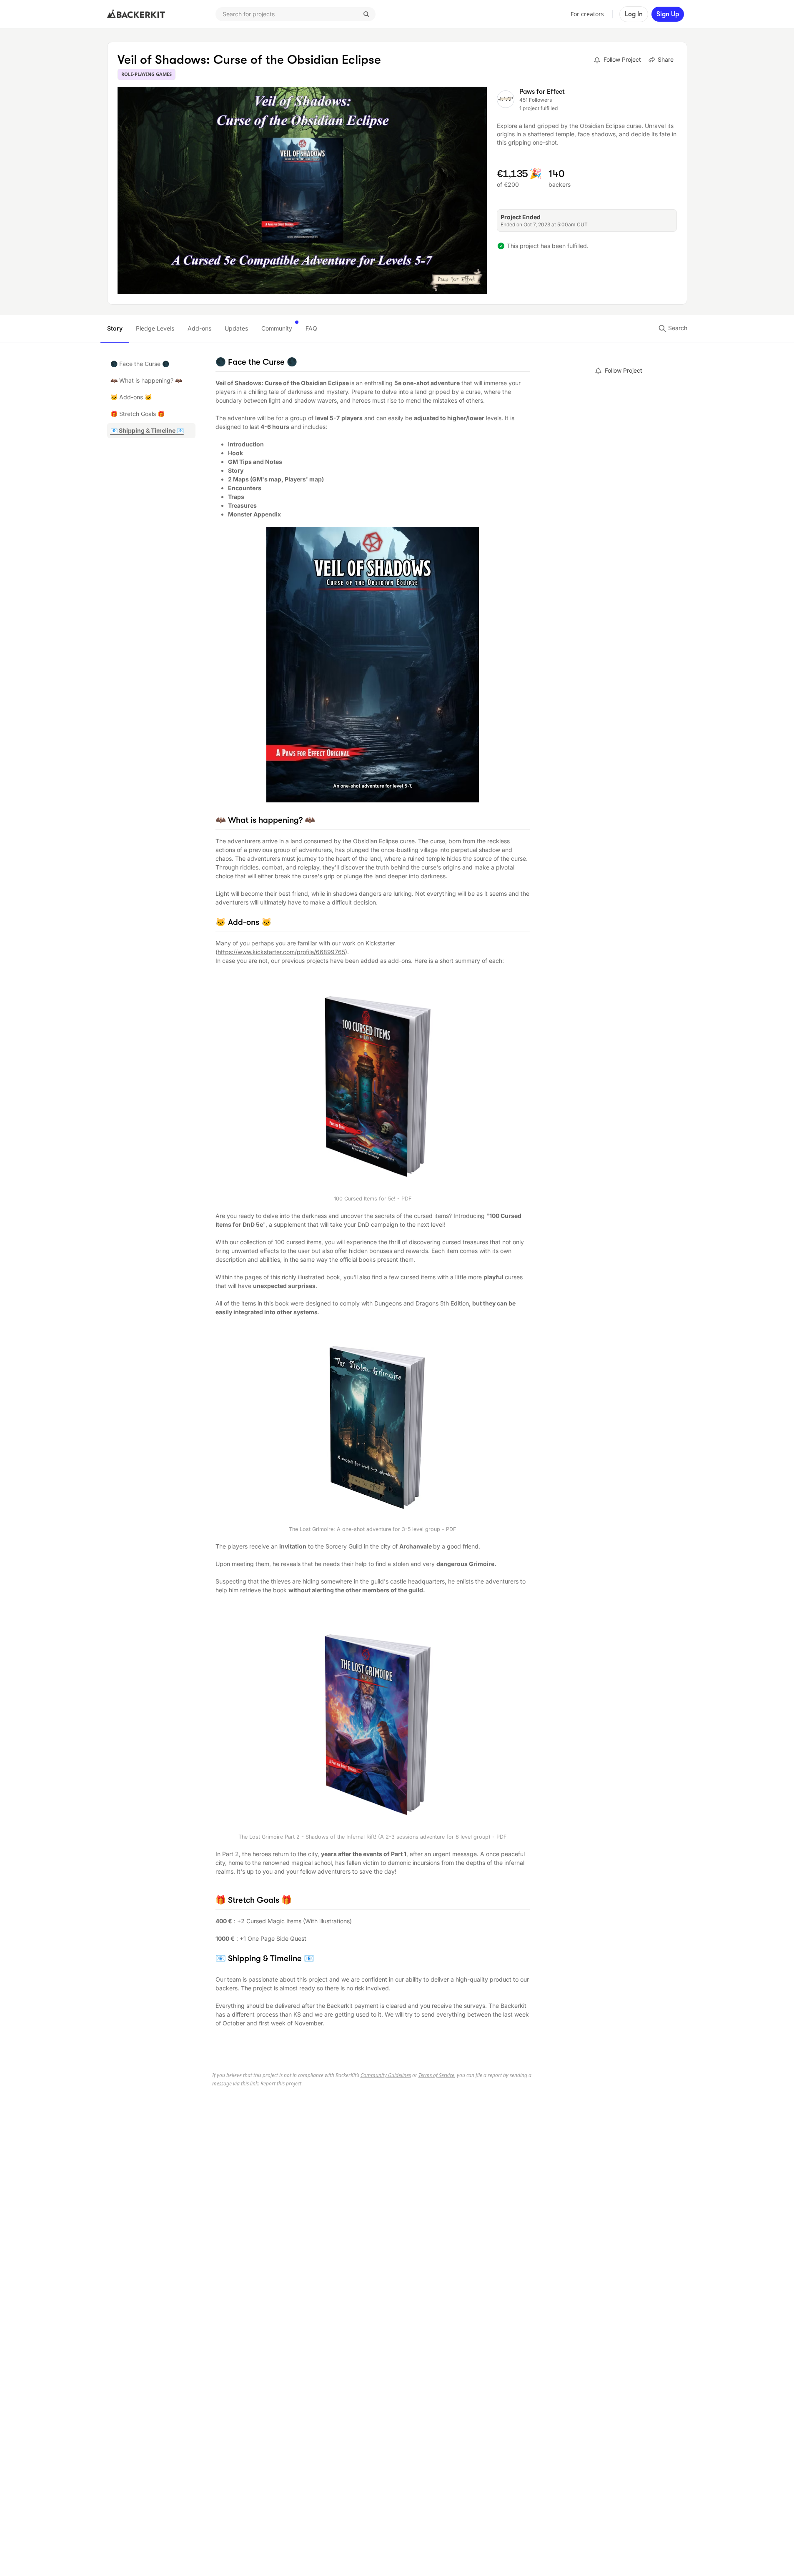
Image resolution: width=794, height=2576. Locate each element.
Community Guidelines (386, 2075)
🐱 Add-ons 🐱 (131, 397)
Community (277, 328)
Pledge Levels (155, 328)
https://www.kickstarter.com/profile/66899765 (281, 952)
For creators (587, 14)
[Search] (366, 14)
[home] (136, 14)
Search (677, 328)
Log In (634, 14)
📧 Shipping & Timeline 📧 (147, 430)
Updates (236, 328)
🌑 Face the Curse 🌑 (140, 364)
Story (115, 328)
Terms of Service (436, 2075)
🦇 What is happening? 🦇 (146, 380)
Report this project (281, 2084)
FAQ (311, 328)
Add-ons (199, 328)
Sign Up (668, 14)
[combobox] (296, 14)
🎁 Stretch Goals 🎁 (138, 414)
